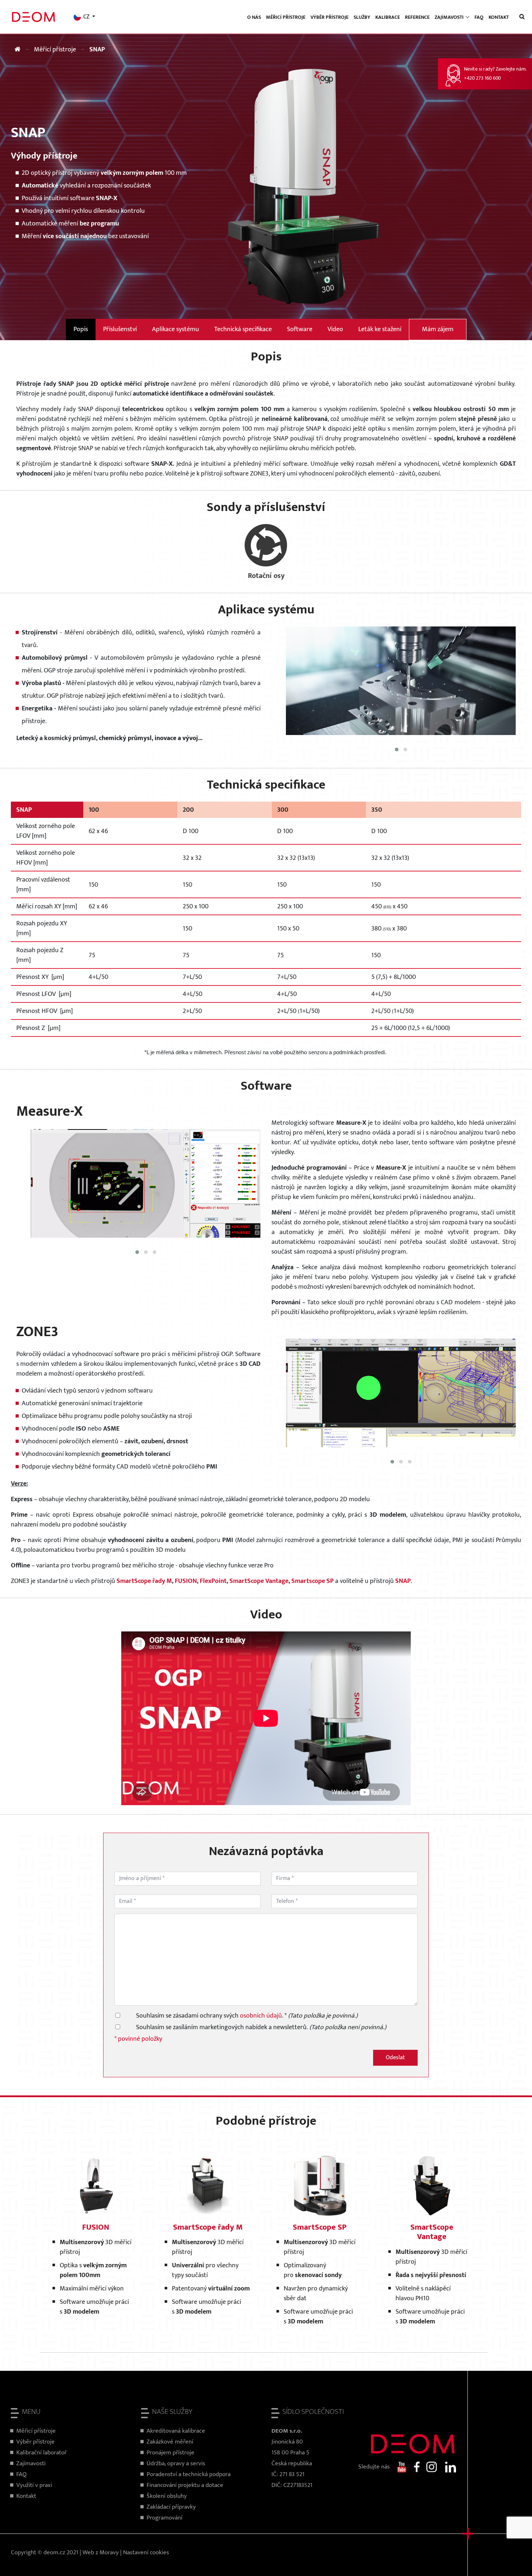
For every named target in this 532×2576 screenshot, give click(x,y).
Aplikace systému (176, 329)
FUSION (186, 1581)
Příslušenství (120, 329)
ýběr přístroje (37, 2442)
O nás (254, 17)
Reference (417, 17)
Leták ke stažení (380, 329)
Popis (81, 329)
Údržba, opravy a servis (176, 2463)
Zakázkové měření (170, 2442)
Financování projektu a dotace (185, 2485)
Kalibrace (388, 17)
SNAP (403, 1581)
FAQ (479, 17)
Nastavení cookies (146, 2552)
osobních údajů (261, 2016)
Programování (164, 2518)
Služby (362, 17)
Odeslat (395, 2058)
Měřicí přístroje (286, 17)
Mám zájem (438, 329)
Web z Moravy (101, 2552)
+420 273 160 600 (482, 78)
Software (300, 329)
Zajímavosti (31, 2463)
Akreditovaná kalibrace (176, 2431)
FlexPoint (213, 1581)
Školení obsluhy (167, 2496)
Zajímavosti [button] (450, 17)
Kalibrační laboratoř (41, 2453)
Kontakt (499, 17)
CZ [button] (86, 17)
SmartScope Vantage (259, 1581)
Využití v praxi (34, 2485)
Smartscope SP (313, 1581)
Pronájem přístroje (170, 2453)
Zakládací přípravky (171, 2507)
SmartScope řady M (144, 1581)
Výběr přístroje (330, 17)
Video (335, 329)
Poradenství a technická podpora (189, 2474)
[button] (397, 749)
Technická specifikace (243, 329)
